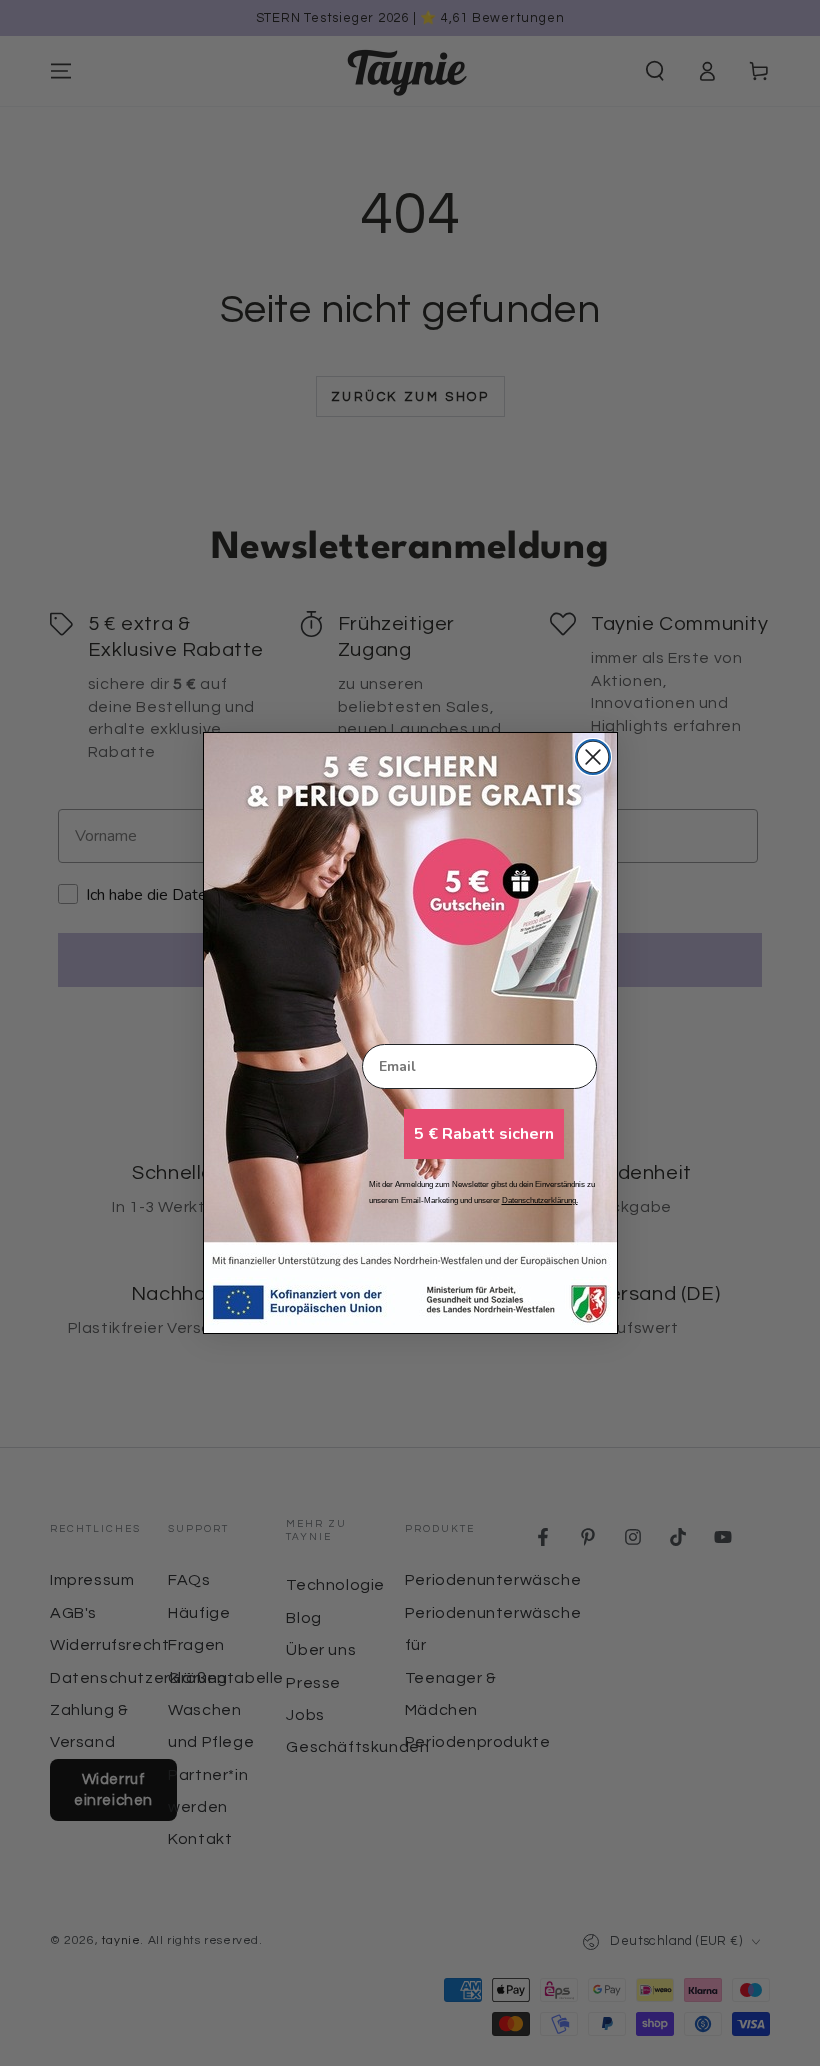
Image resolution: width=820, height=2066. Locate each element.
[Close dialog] (593, 757)
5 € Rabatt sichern (484, 1134)
